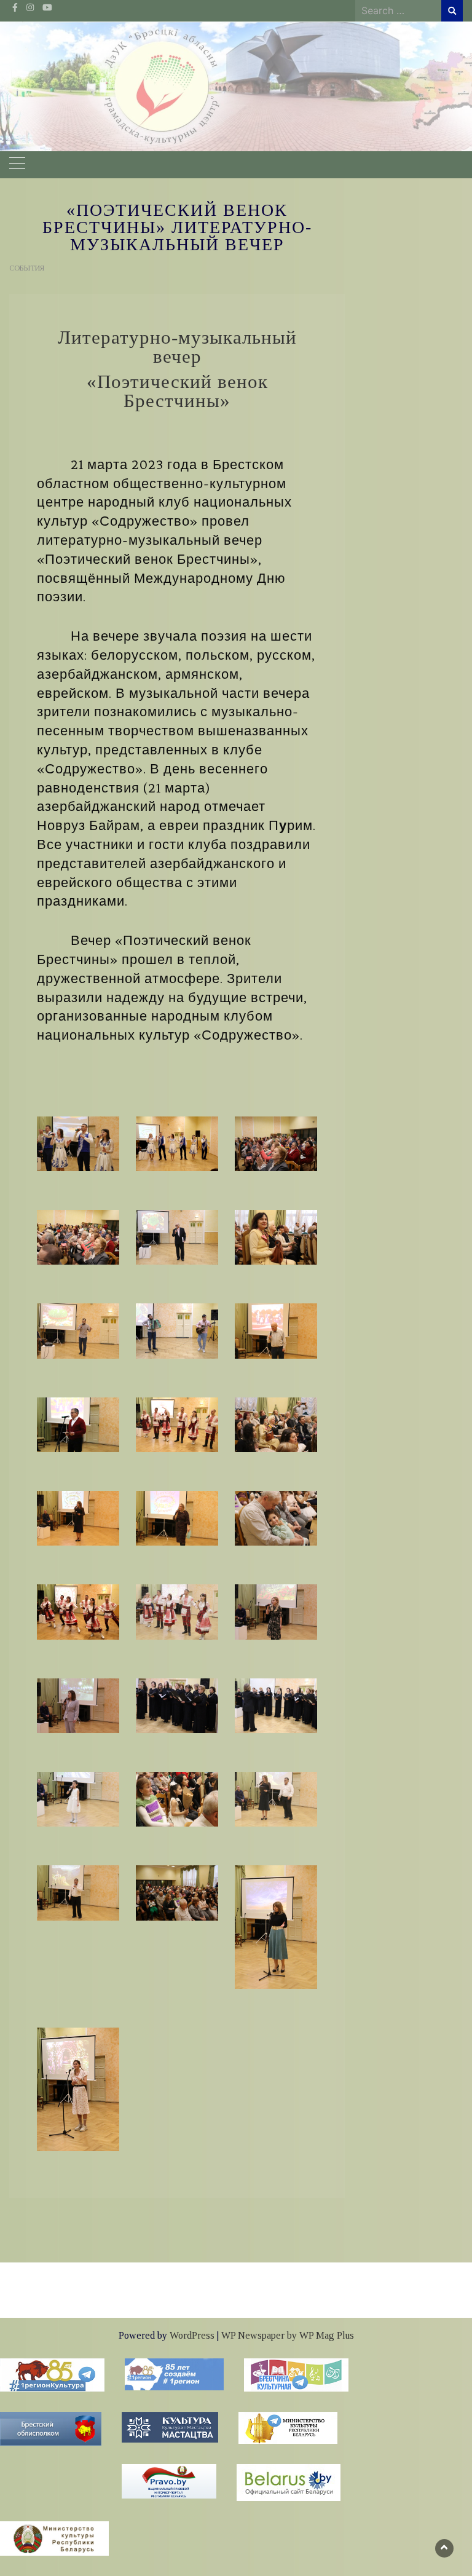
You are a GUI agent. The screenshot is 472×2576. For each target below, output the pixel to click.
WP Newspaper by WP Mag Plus (288, 2335)
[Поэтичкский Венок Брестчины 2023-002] (78, 1517)
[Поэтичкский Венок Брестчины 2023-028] (78, 1423)
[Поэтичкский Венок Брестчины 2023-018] (78, 2088)
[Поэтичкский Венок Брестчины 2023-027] (276, 1330)
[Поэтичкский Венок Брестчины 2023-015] (276, 1926)
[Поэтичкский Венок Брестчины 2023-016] (177, 1892)
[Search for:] (398, 10)
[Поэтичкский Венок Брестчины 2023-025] (177, 1330)
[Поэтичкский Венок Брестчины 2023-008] (78, 1704)
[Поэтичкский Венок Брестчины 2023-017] (78, 1143)
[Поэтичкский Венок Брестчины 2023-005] (78, 1611)
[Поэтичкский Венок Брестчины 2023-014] (78, 1892)
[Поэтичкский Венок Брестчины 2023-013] (276, 1798)
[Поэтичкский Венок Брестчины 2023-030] (276, 1423)
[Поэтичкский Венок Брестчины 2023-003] (177, 1517)
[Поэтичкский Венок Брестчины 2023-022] (177, 1236)
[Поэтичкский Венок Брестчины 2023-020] (276, 1143)
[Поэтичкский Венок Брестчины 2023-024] (78, 1330)
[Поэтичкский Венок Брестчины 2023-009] (177, 1704)
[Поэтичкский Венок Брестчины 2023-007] (276, 1611)
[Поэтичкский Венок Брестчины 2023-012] (177, 1798)
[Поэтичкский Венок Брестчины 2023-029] (177, 1423)
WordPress (192, 2335)
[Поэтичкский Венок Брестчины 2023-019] (177, 1143)
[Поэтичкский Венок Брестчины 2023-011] (78, 1798)
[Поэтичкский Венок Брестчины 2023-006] (177, 1611)
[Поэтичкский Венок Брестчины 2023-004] (276, 1517)
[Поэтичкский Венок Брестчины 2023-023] (276, 1236)
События (27, 268)
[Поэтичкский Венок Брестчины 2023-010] (276, 1704)
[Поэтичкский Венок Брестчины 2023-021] (78, 1236)
